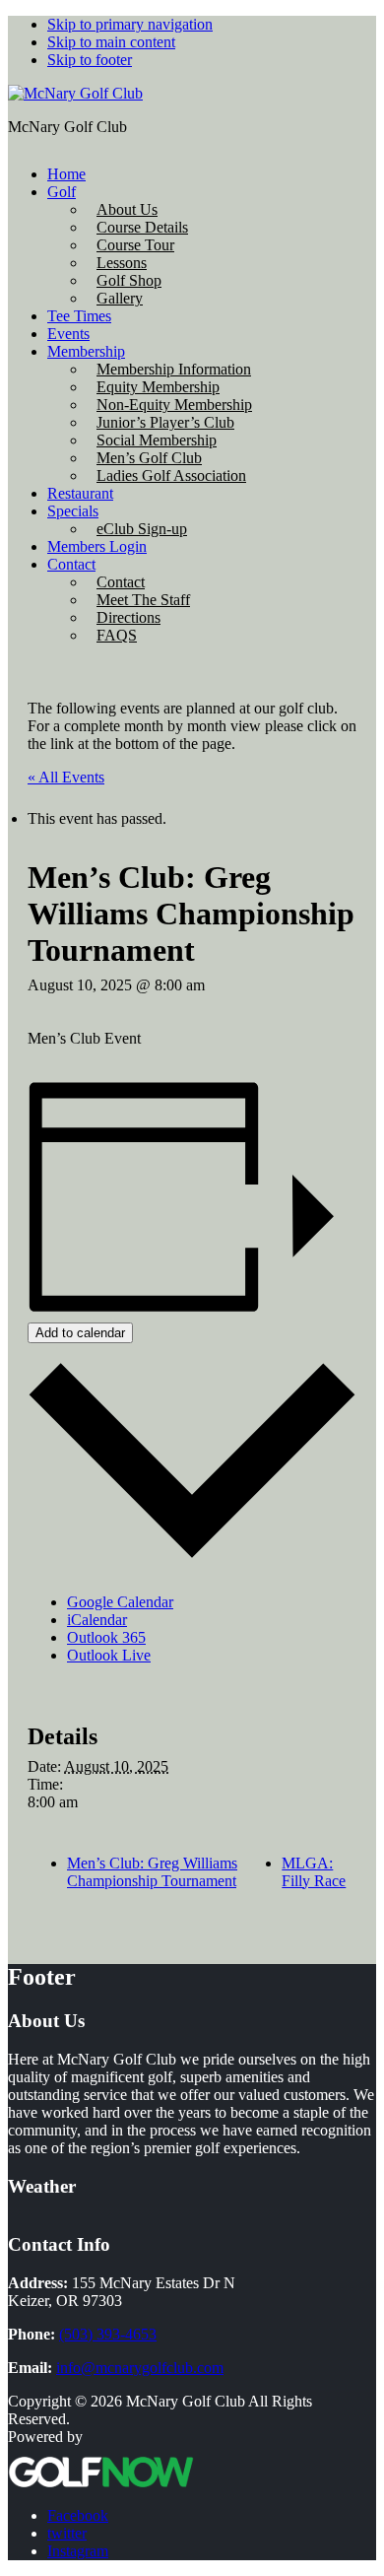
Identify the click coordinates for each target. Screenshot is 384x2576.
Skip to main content (111, 42)
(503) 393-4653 (108, 2334)
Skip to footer (90, 60)
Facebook (78, 2515)
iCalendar (97, 1620)
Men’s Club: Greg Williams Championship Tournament (152, 1872)
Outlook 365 (106, 1637)
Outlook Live (109, 1655)
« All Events (66, 777)
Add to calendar (80, 1333)
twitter (67, 2533)
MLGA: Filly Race (314, 1872)
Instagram (78, 2551)
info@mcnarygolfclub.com (140, 2368)
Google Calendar (120, 1602)
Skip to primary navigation (130, 24)
